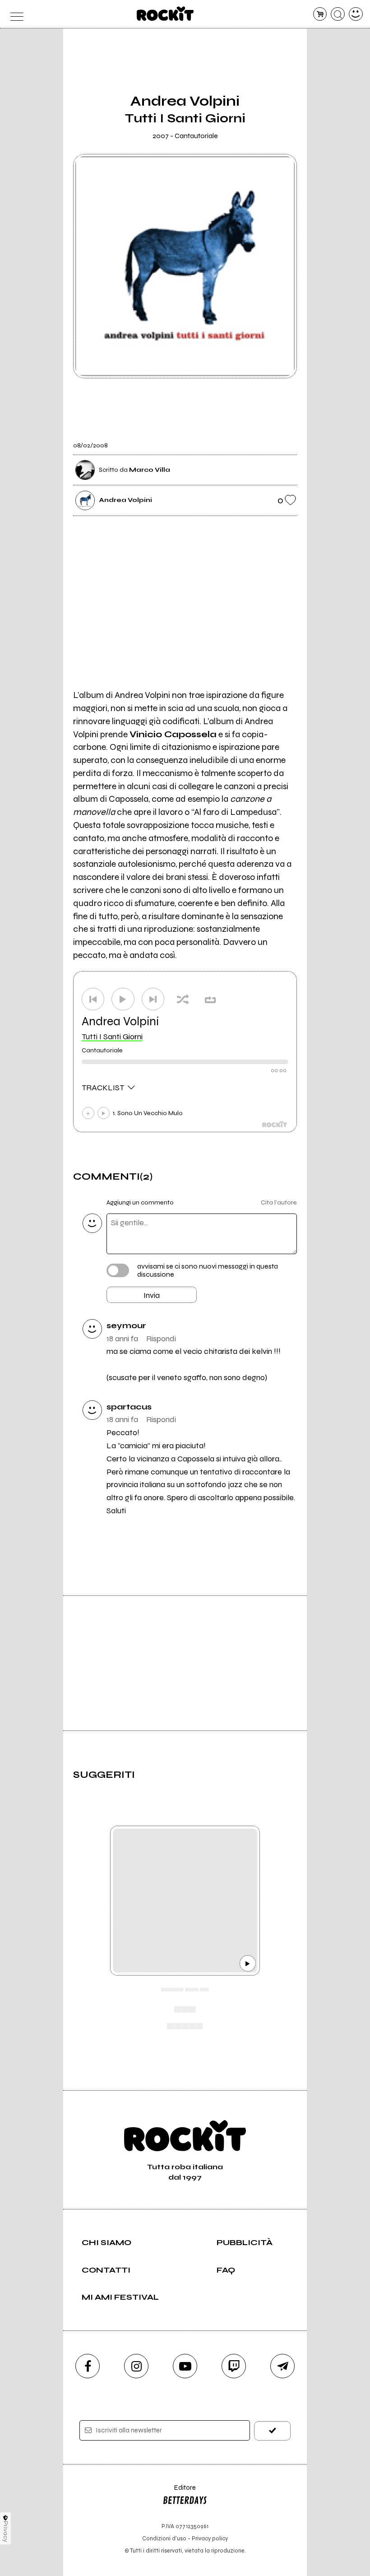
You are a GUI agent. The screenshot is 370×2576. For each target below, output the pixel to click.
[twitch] (234, 2366)
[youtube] (185, 2366)
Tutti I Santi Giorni (112, 1037)
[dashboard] (356, 14)
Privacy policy (210, 2538)
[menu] (14, 14)
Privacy (6, 2532)
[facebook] (88, 2366)
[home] (165, 14)
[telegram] (282, 2366)
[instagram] (136, 2366)
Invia (152, 1295)
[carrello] (320, 14)
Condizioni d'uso (164, 2538)
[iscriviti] (272, 2431)
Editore (179, 2492)
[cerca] (338, 14)
